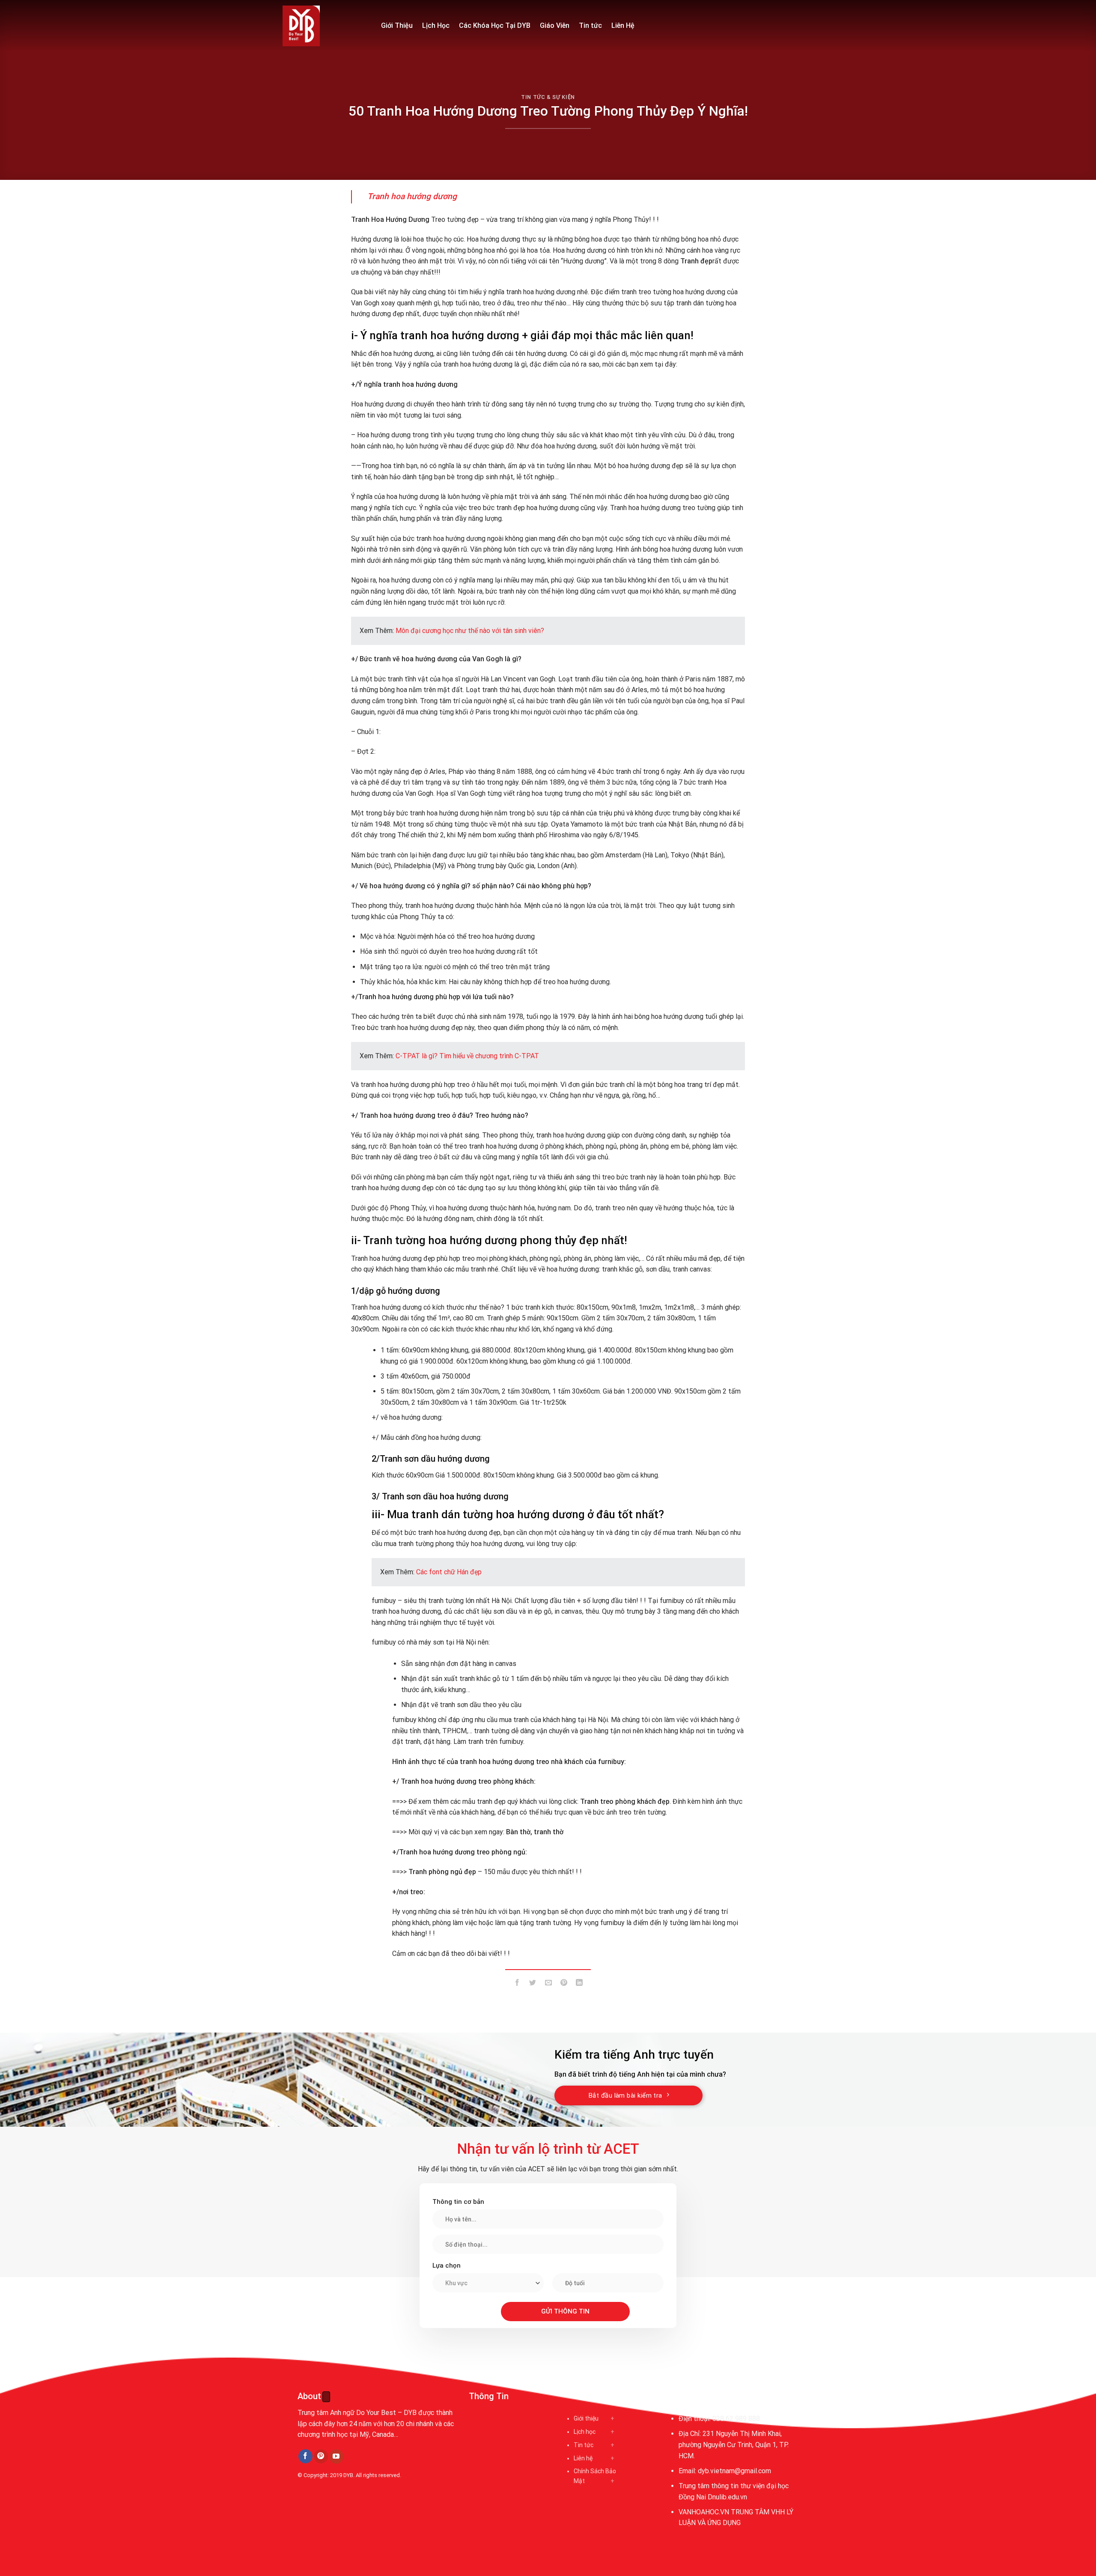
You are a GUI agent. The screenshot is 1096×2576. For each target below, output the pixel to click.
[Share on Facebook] (517, 1984)
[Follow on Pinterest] (321, 2457)
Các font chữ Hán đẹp (449, 1572)
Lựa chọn (447, 2266)
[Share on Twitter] (533, 1984)
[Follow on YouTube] (336, 2457)
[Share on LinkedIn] (579, 1984)
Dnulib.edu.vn (727, 2497)
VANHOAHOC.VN (704, 2512)
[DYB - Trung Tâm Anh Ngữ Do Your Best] (325, 26)
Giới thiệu (586, 2418)
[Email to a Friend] (548, 1984)
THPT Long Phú (324, 2514)
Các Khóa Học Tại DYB (495, 25)
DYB (348, 2475)
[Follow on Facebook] (305, 2457)
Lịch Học (436, 25)
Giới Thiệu (397, 25)
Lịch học (585, 2432)
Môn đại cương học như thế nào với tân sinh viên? (470, 631)
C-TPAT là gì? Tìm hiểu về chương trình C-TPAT (467, 1056)
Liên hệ (583, 2458)
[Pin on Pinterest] (564, 1984)
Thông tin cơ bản (458, 2202)
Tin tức (590, 25)
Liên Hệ (623, 25)
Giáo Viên (555, 25)
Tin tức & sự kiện (548, 97)
